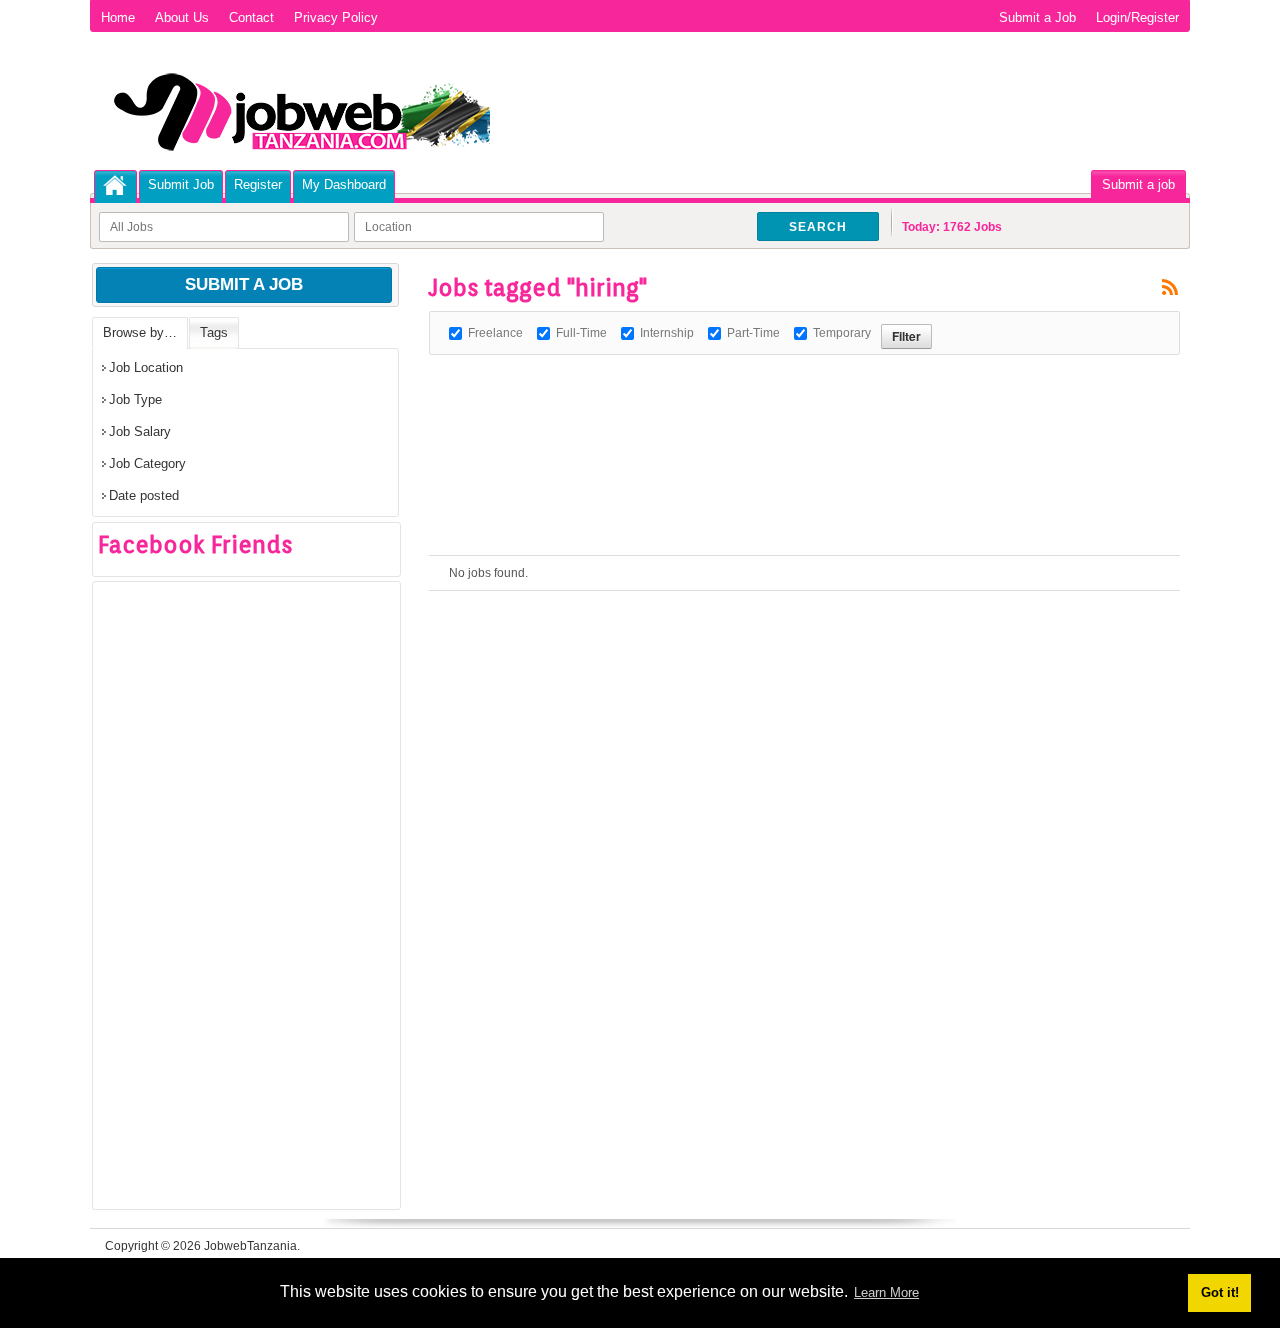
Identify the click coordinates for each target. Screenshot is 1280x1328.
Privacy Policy (336, 17)
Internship (667, 333)
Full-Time (581, 333)
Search (818, 227)
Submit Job (181, 184)
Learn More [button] (886, 1292)
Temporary (842, 333)
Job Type (135, 399)
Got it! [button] (1220, 1292)
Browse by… (140, 332)
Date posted (144, 495)
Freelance (495, 333)
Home (118, 17)
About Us (182, 17)
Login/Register (1137, 17)
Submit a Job (1037, 17)
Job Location (146, 367)
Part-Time (753, 333)
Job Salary (140, 431)
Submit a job (1138, 184)
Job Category (147, 463)
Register (258, 184)
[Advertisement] (793, 400)
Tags (214, 332)
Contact (251, 17)
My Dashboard (344, 184)
